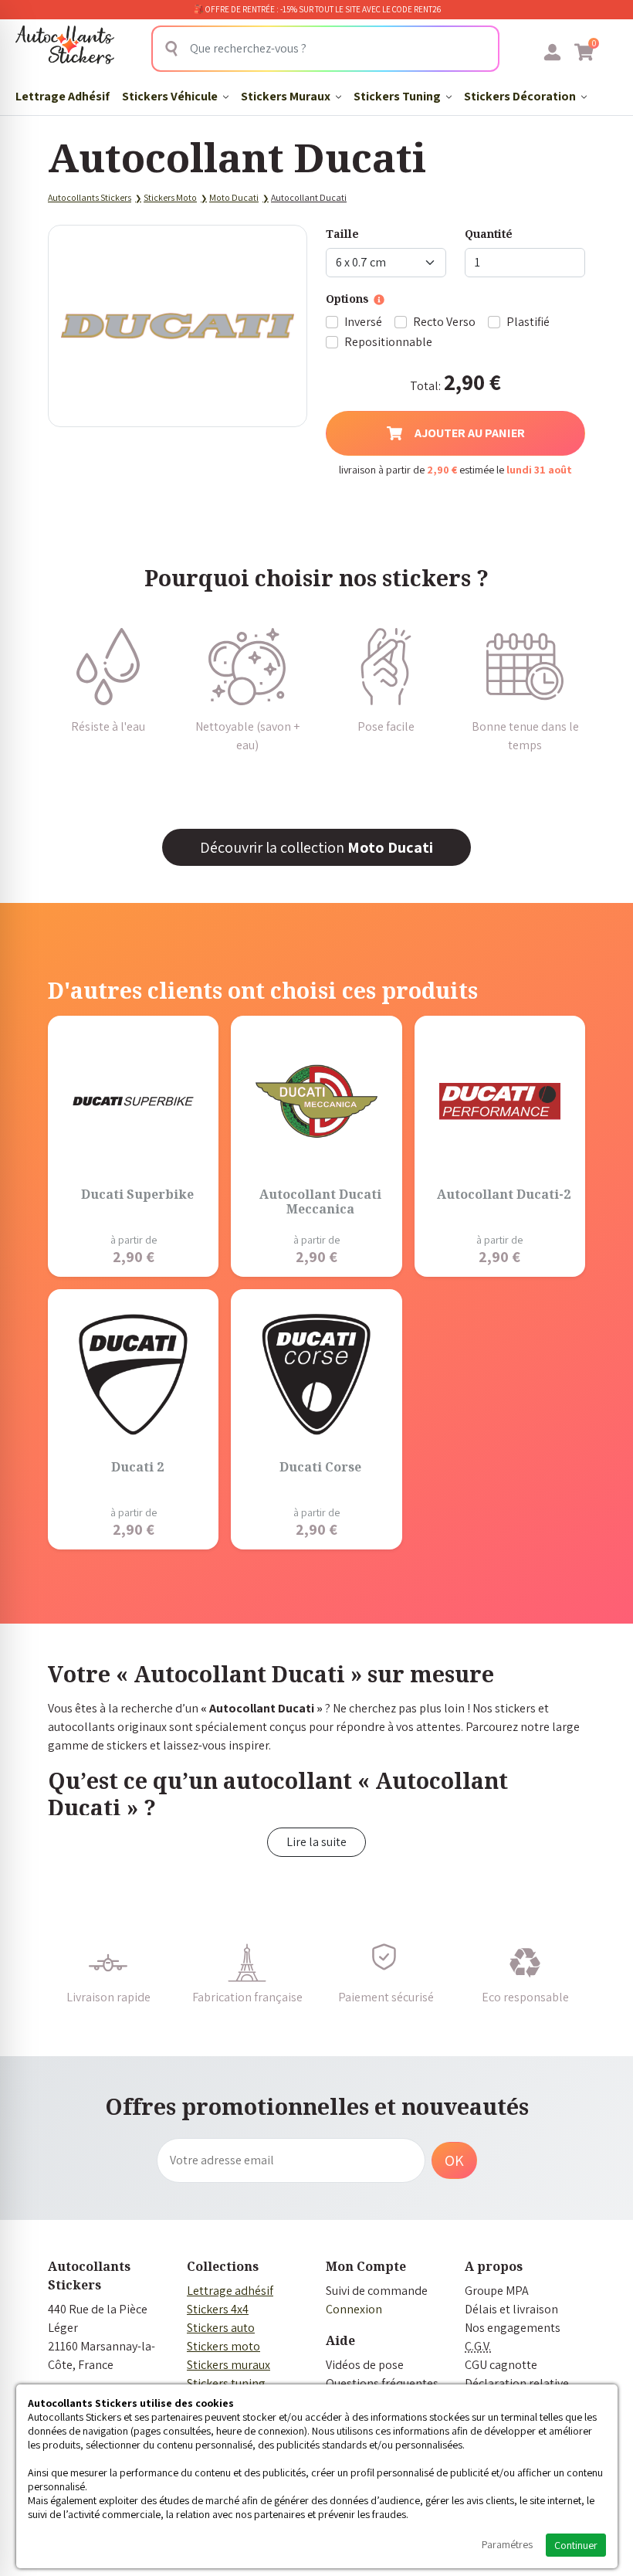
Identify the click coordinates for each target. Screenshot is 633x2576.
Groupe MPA (497, 2291)
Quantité (489, 234)
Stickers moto (223, 2346)
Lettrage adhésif (230, 2291)
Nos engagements (513, 2328)
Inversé (363, 322)
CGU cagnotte (501, 2365)
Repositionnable (388, 342)
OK (454, 2160)
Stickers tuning (226, 2383)
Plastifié (528, 322)
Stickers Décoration (521, 96)
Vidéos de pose (365, 2365)
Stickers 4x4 (218, 2309)
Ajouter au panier (470, 433)
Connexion (354, 2309)
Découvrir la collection (316, 847)
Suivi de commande (377, 2291)
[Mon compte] (552, 52)
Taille (342, 234)
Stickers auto (221, 2328)
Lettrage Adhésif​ (63, 96)
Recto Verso (444, 322)
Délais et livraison (511, 2309)
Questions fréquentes (382, 2383)
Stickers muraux (228, 2365)
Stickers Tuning (398, 96)
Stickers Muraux (287, 96)
